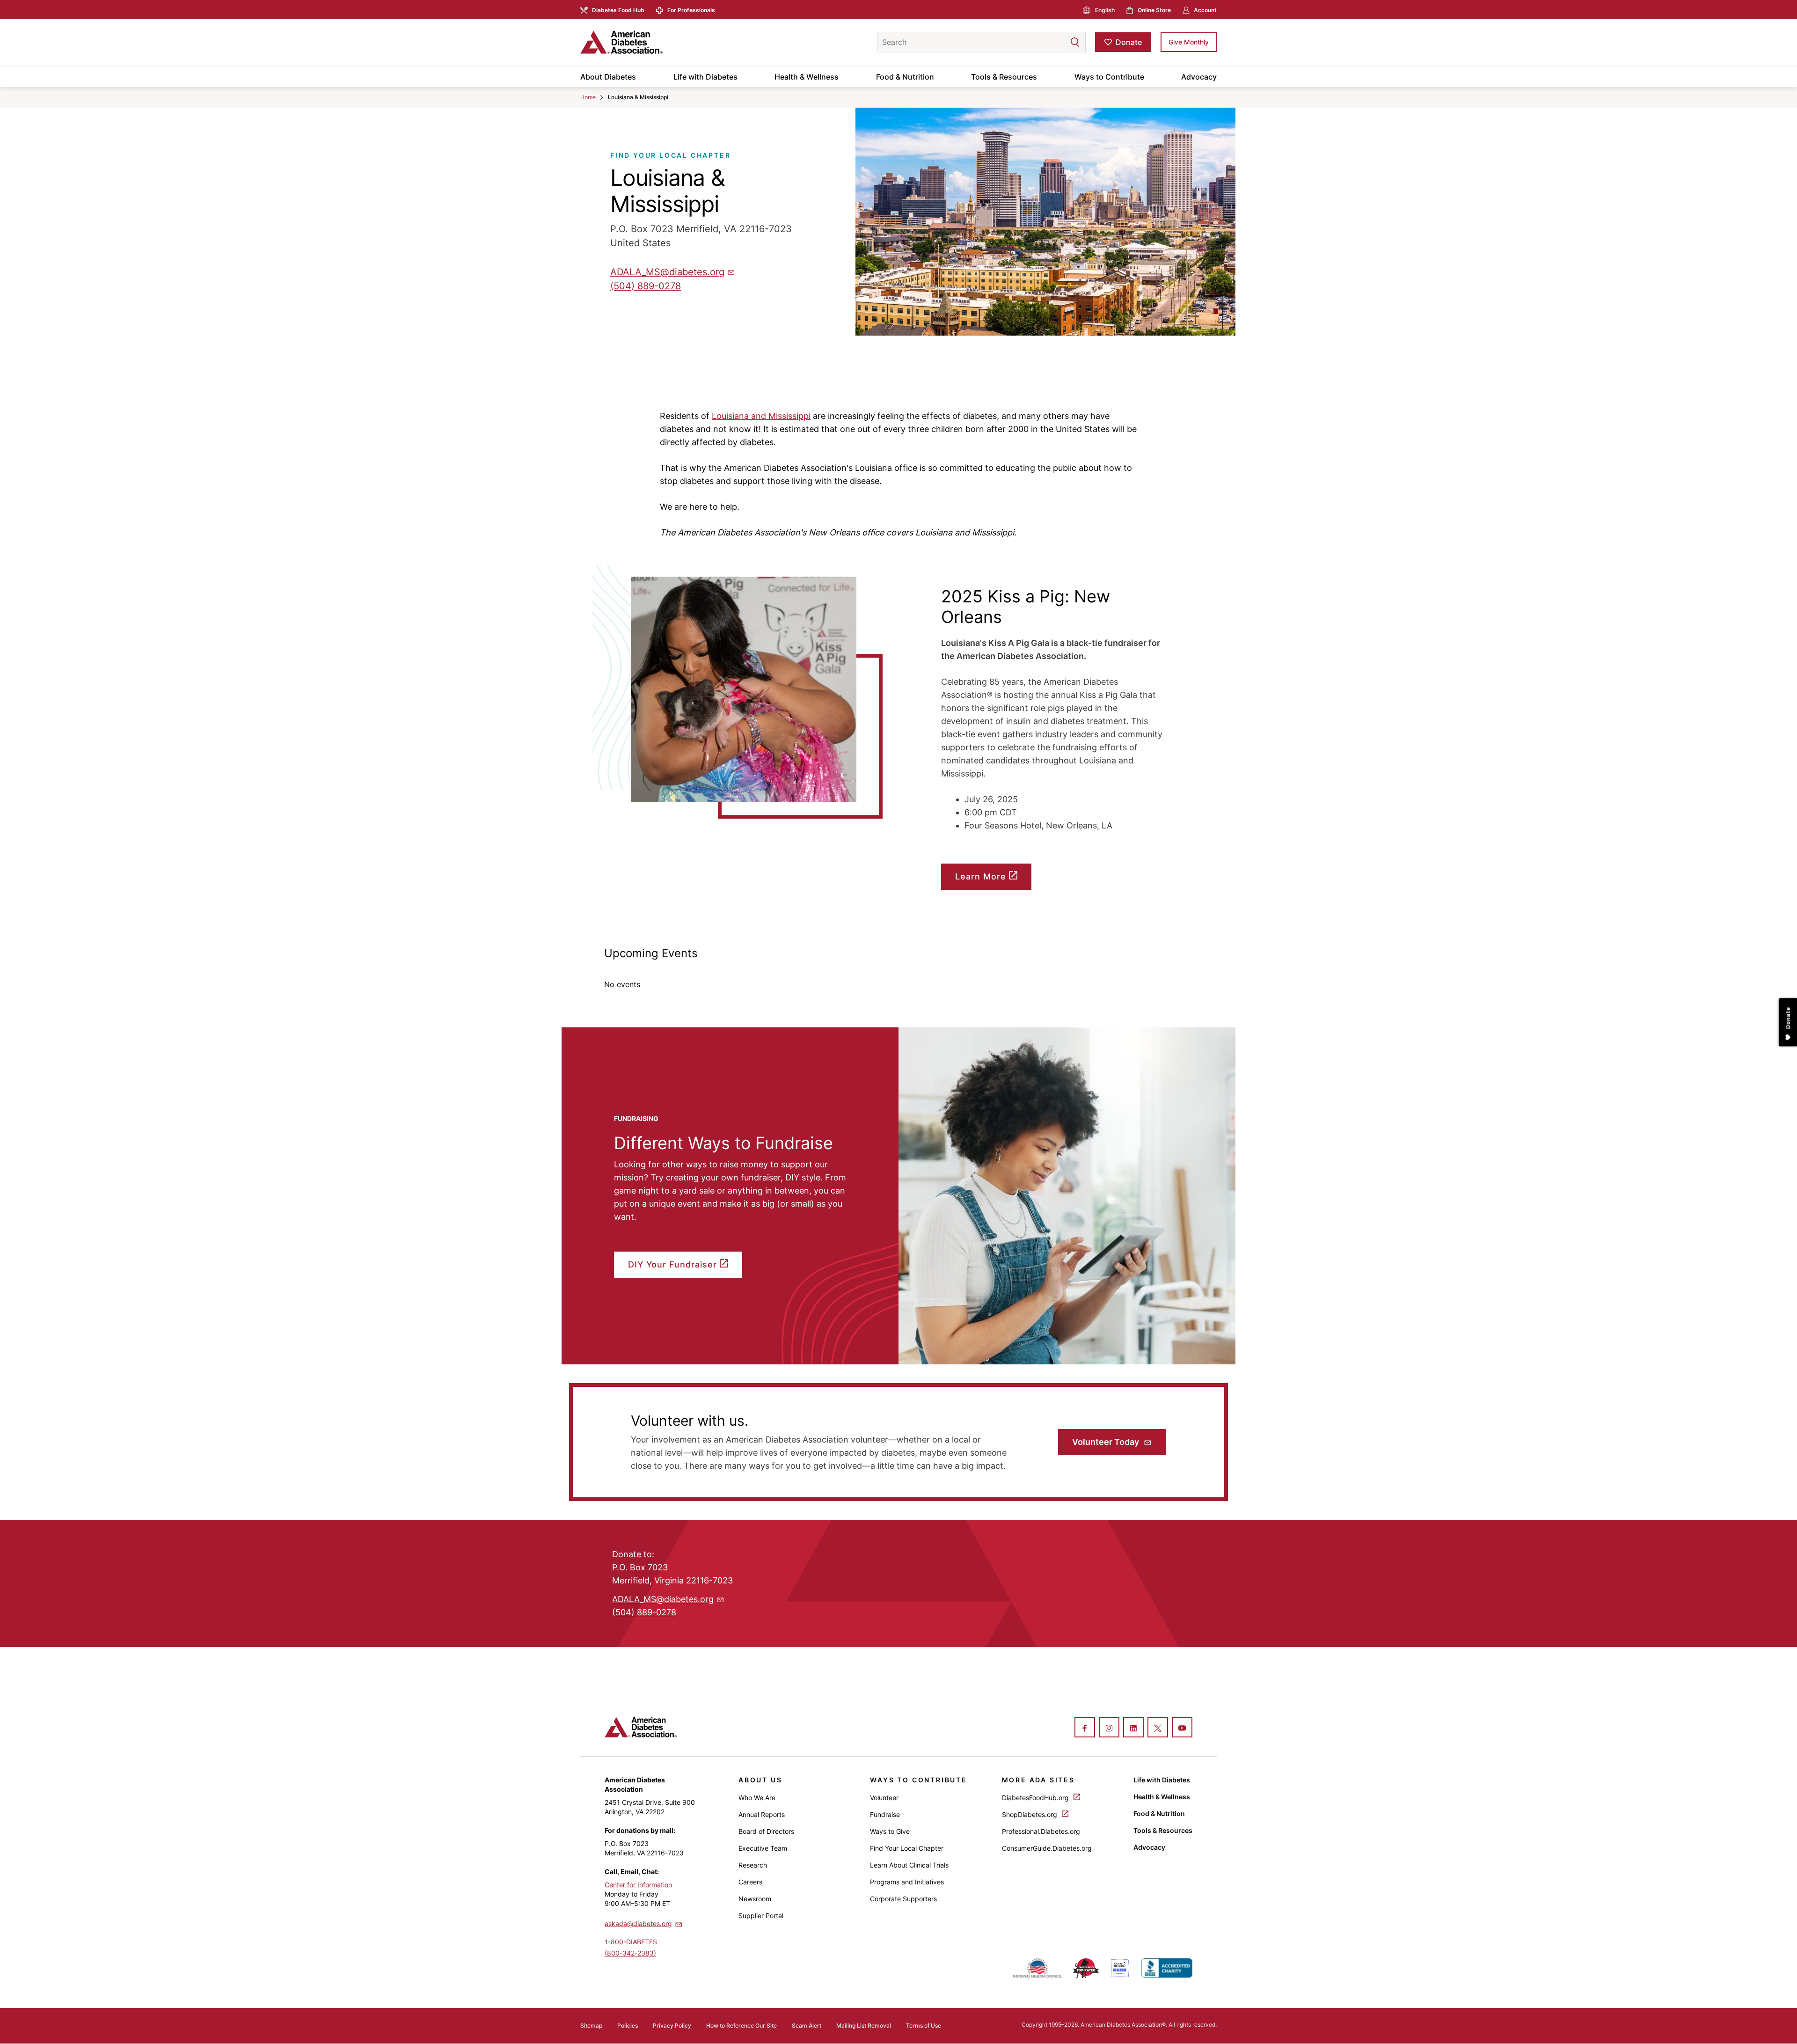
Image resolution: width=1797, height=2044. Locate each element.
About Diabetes (608, 77)
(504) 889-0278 (646, 286)
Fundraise (885, 1814)
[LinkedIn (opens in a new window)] (1133, 1728)
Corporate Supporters (903, 1899)
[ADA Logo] (655, 42)
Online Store (1154, 10)
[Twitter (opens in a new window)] (1158, 1728)
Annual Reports (762, 1814)
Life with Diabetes (705, 77)
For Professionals (691, 10)
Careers (750, 1882)
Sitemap (591, 2026)
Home (588, 97)
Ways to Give (890, 1831)
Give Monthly (1189, 42)
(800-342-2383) (630, 1953)
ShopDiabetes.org (1030, 1814)
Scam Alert (807, 2026)
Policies (628, 2026)
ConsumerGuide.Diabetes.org (1047, 1848)
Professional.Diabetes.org (1041, 1831)
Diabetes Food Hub (618, 10)
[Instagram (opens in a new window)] (1109, 1728)
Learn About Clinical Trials (909, 1865)
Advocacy (1199, 77)
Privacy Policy (672, 2026)
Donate (1129, 42)
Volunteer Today (1107, 1442)
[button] (1056, 42)
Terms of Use (924, 2026)
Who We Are (757, 1798)
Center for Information (638, 1885)
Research (753, 1865)
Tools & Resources (1004, 77)
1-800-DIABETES (631, 1942)
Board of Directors (766, 1831)
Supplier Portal (761, 1916)
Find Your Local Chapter (907, 1848)
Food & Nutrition (905, 77)
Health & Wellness (807, 77)
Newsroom (755, 1899)
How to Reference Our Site (741, 2026)
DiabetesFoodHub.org (1036, 1798)
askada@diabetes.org (638, 1923)
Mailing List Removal (864, 2026)
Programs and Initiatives (907, 1882)
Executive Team (763, 1848)
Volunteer (884, 1798)
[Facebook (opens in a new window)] (1085, 1728)
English (1105, 10)
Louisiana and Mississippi (761, 416)
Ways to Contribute (1109, 77)
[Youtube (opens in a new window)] (1182, 1728)
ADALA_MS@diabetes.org (667, 272)
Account (1205, 10)
